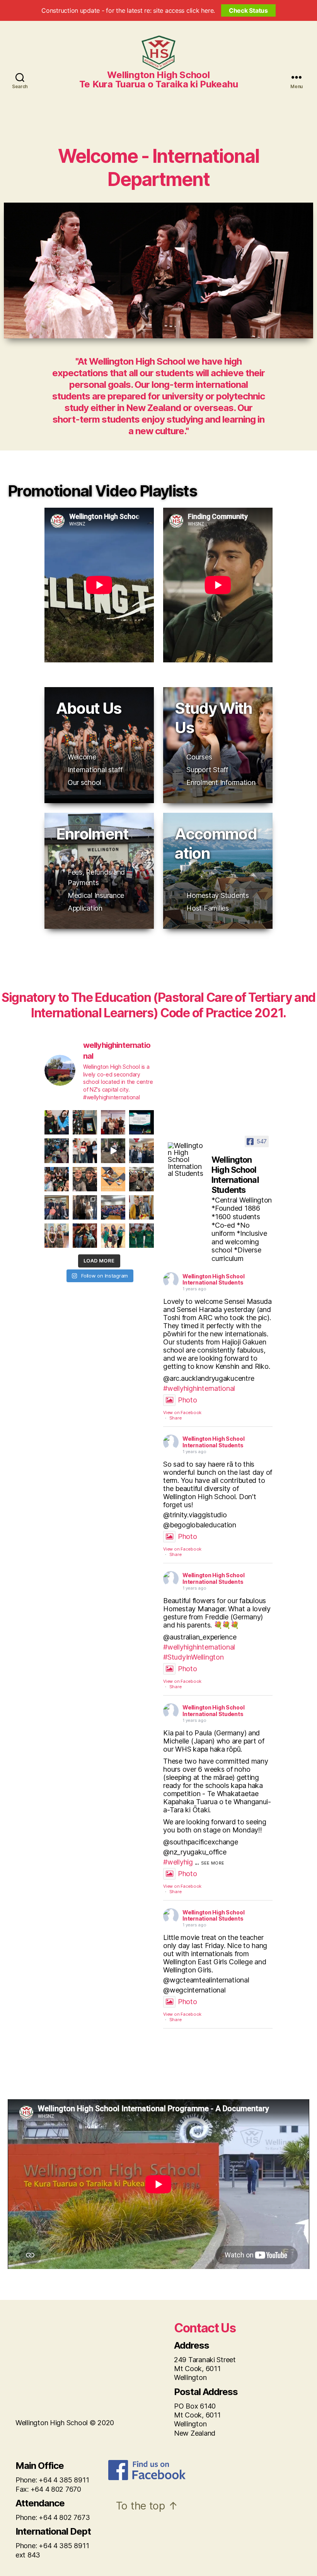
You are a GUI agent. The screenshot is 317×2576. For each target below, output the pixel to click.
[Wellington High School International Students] (186, 1160)
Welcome (82, 757)
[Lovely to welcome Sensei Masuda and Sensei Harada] (57, 1207)
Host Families (208, 908)
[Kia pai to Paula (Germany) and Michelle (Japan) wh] (57, 1236)
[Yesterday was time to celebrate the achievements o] (85, 1151)
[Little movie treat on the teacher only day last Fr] (85, 1236)
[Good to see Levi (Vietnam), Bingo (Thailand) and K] (113, 1236)
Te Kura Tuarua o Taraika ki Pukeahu (159, 84)
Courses (199, 757)
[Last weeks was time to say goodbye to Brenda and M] (141, 1179)
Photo (187, 1400)
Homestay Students (217, 895)
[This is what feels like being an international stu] (85, 1122)
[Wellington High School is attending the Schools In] (141, 1122)
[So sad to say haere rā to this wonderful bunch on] (113, 1207)
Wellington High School (158, 75)
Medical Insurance (96, 895)
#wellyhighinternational (199, 1388)
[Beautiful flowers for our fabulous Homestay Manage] (141, 1207)
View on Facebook (182, 1413)
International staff (95, 770)
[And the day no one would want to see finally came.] (57, 1151)
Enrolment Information (221, 782)
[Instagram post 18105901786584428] (113, 1179)
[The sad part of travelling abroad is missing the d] (141, 1151)
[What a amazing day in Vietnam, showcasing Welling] (57, 1179)
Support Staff (207, 770)
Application (85, 908)
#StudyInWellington (193, 1657)
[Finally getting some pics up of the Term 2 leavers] (85, 1207)
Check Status (248, 10)
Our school (84, 782)
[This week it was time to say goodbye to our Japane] (85, 1179)
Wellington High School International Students (213, 1279)
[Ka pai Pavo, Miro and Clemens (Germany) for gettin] (141, 1236)
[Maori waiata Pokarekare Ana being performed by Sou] (113, 1151)
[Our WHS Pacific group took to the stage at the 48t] (57, 1122)
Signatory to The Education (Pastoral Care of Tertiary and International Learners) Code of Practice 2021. (158, 1005)
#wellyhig (178, 1862)
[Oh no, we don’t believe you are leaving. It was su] (113, 1122)
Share (176, 1418)
